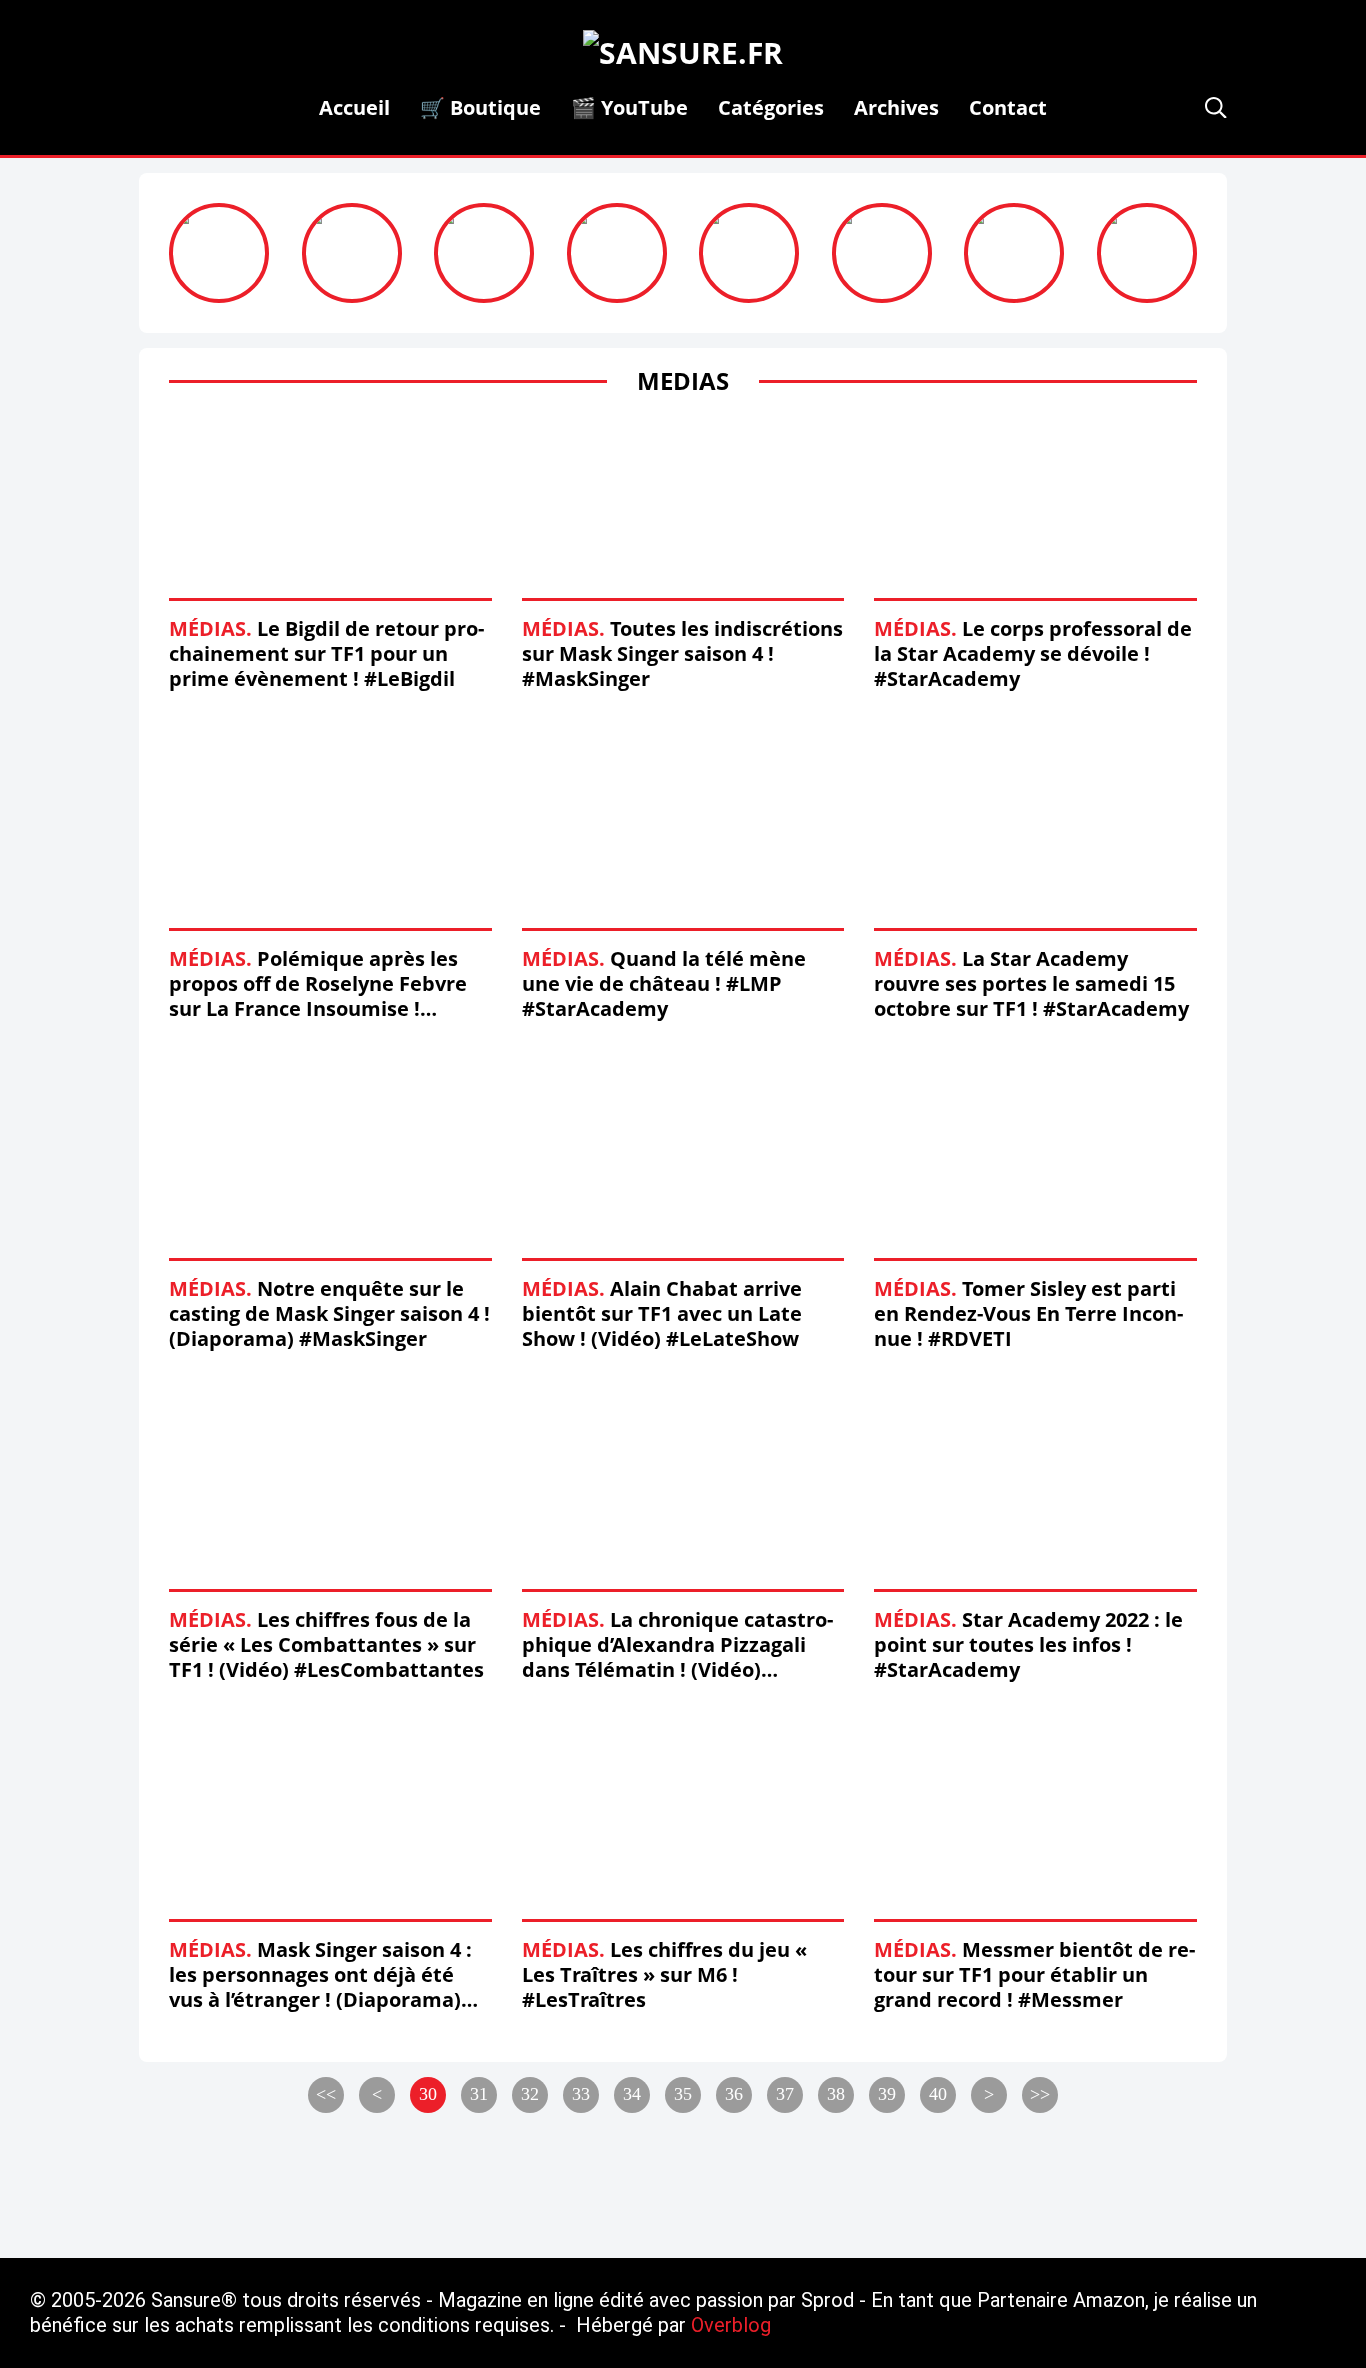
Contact (1008, 107)
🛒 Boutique (480, 107)
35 (683, 2094)
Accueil (354, 107)
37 (785, 2094)
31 (479, 2094)
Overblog (731, 2325)
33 (581, 2094)
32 (530, 2094)
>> (1040, 2094)
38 (836, 2094)
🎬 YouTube (629, 107)
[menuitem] (354, 107)
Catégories (771, 107)
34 (632, 2094)
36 (734, 2094)
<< (326, 2094)
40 (938, 2094)
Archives (896, 107)
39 (887, 2094)
